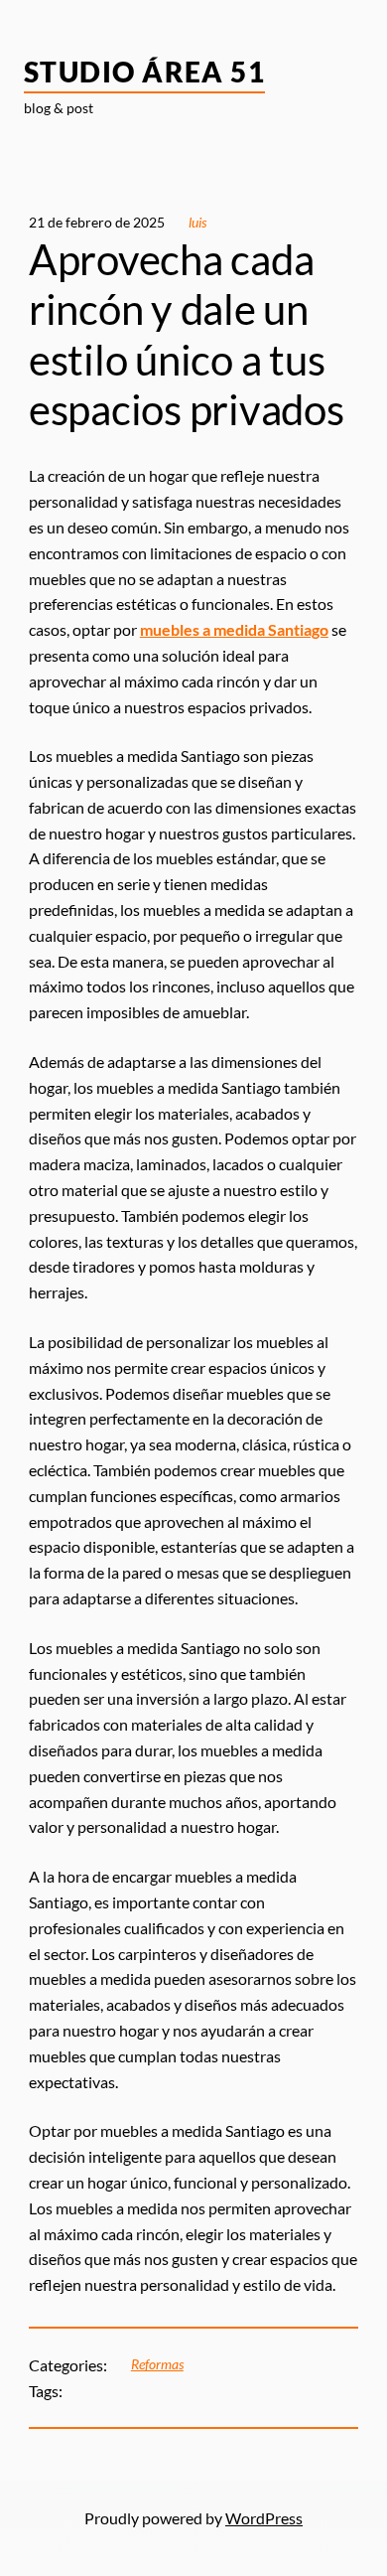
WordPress (264, 2518)
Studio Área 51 (144, 72)
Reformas (157, 2364)
